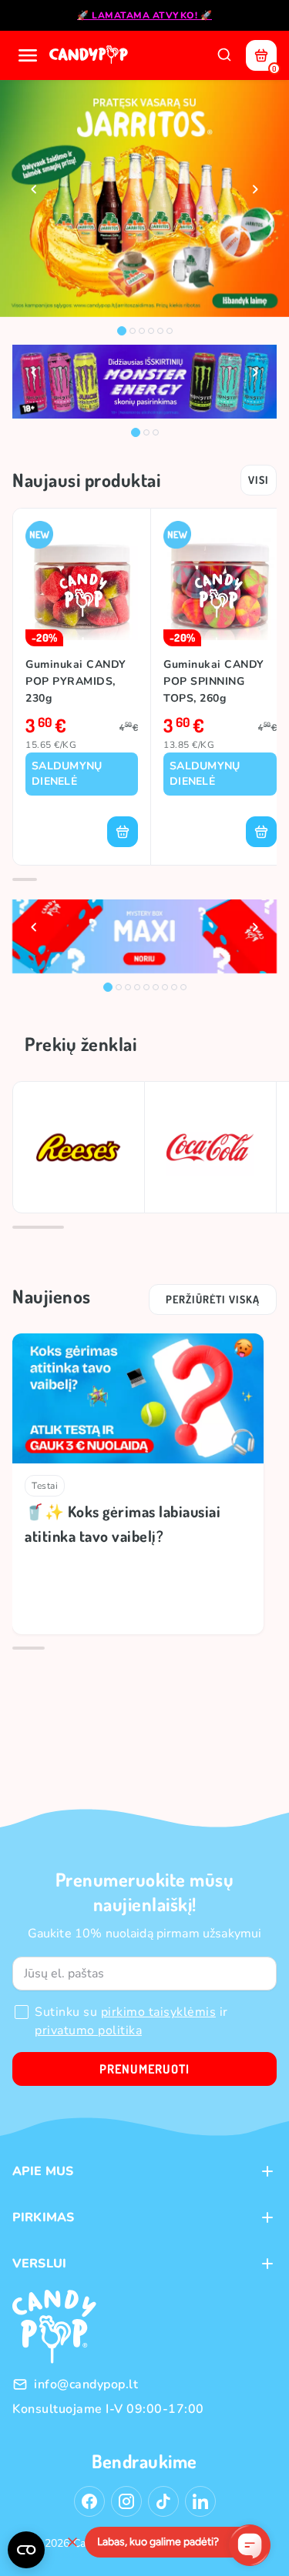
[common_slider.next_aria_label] (255, 189)
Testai (45, 1486)
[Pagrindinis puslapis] (90, 55)
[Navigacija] (28, 55)
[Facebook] (89, 2501)
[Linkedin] (200, 2501)
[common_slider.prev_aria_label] (34, 189)
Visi (259, 480)
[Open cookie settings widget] (26, 2550)
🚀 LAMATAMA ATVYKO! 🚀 (144, 15)
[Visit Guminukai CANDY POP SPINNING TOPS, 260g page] (220, 584)
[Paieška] (224, 55)
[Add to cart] (123, 832)
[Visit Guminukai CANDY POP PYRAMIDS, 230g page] (82, 584)
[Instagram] (126, 2501)
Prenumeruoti (144, 2069)
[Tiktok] (163, 2501)
